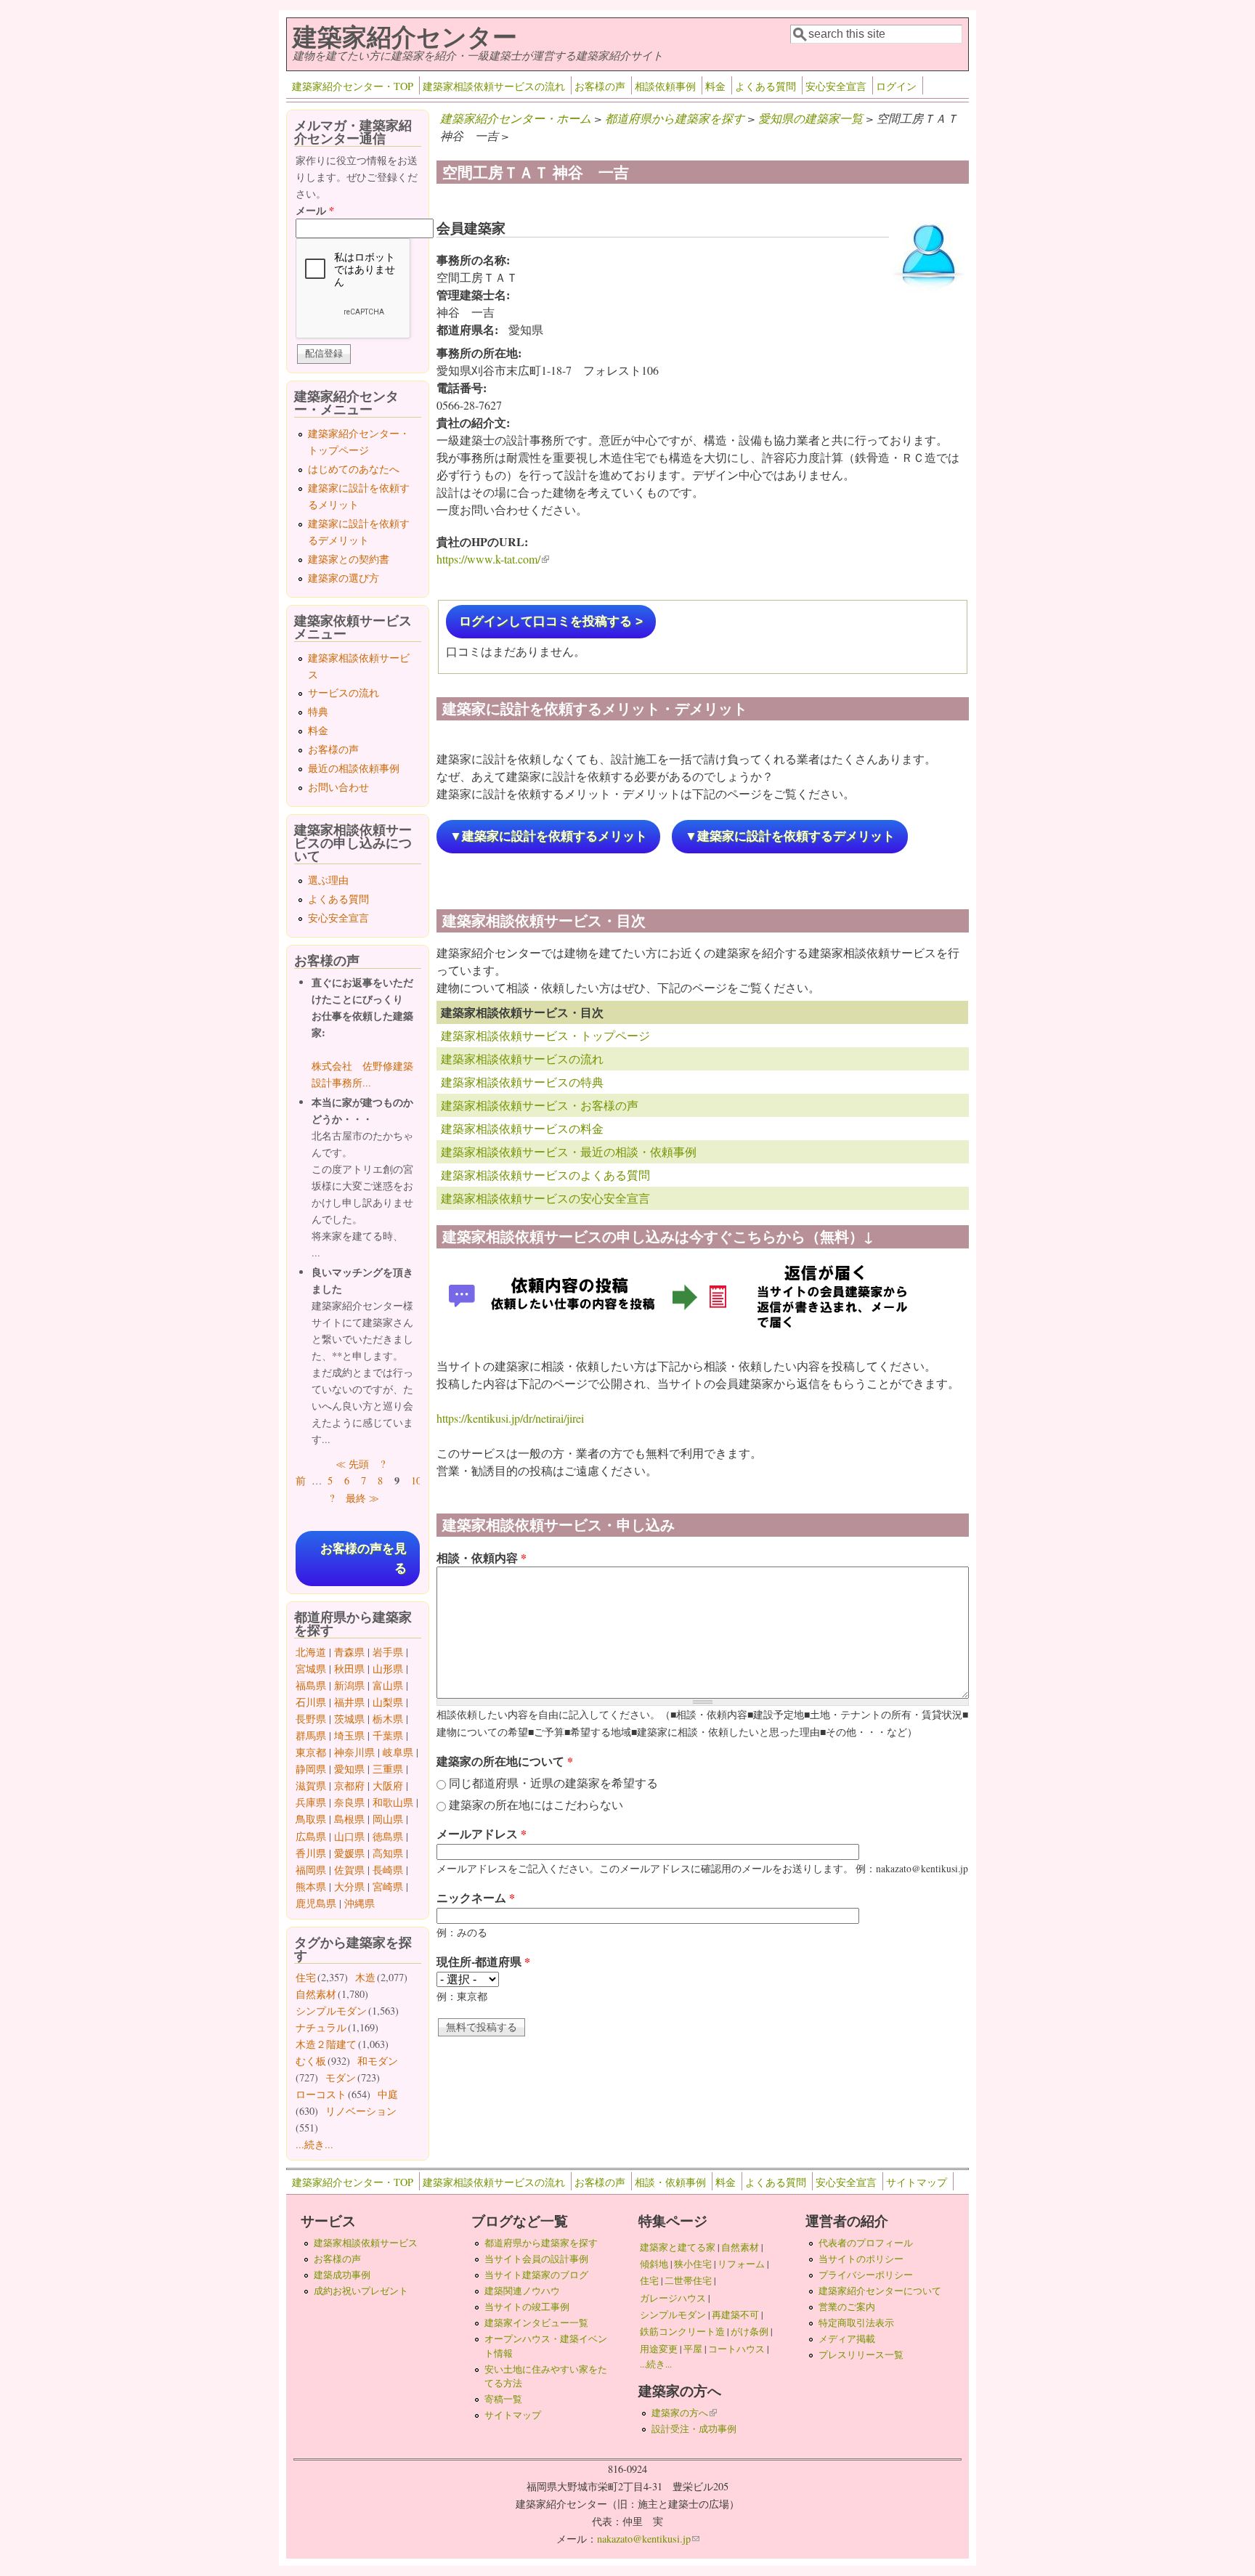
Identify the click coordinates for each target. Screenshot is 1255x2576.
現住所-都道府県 (483, 1961)
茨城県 (349, 1719)
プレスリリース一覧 (861, 2354)
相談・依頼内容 (482, 1557)
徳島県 (388, 1836)
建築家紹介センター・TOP (353, 86)
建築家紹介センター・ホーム (516, 118)
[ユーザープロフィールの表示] (929, 291)
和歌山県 (393, 1802)
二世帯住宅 (688, 2280)
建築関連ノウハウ (522, 2291)
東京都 (311, 1752)
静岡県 (311, 1769)
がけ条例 (750, 2331)
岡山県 (388, 1819)
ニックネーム (476, 1897)
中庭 (388, 2094)
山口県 (349, 1836)
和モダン (378, 2061)
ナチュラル (321, 2027)
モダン (341, 2077)
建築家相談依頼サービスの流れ (494, 86)
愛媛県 (349, 1853)
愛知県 (349, 1769)
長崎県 (388, 1870)
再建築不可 (735, 2315)
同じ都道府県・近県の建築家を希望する (553, 1783)
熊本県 (311, 1886)
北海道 (311, 1652)
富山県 (388, 1685)
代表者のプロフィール (866, 2243)
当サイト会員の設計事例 (536, 2259)
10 (416, 1480)
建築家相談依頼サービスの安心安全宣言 (545, 1198)
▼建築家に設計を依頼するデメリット (790, 836)
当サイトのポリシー (861, 2259)
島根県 (349, 1819)
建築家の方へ (684, 2413)
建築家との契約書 (349, 559)
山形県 (388, 1669)
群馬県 (311, 1735)
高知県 (388, 1853)
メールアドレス (482, 1833)
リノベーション (361, 2111)
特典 (318, 711)
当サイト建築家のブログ (536, 2275)
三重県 (388, 1769)
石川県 (311, 1702)
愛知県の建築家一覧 (811, 118)
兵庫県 (311, 1802)
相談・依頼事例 (670, 2182)
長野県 (311, 1719)
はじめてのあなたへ (354, 469)
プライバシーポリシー (866, 2275)
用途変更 (659, 2349)
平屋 (693, 2349)
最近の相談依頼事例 (354, 768)
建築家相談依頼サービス (366, 2243)
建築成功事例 (342, 2275)
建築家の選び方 (344, 578)
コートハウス (736, 2349)
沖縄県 (360, 1903)
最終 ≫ (362, 1498)
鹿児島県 (316, 1903)
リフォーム (741, 2264)
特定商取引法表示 (856, 2323)
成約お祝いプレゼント (361, 2291)
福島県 (311, 1685)
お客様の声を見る (363, 1559)
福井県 (349, 1702)
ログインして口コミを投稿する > (551, 621)
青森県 (349, 1652)
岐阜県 (398, 1752)
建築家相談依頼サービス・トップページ (545, 1035)
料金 (715, 86)
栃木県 (388, 1719)
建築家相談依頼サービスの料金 (522, 1128)
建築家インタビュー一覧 (536, 2323)
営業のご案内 (847, 2307)
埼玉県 (349, 1735)
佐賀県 (349, 1870)
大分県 (349, 1886)
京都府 (349, 1785)
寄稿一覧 (503, 2399)
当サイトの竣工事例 (527, 2307)
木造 (365, 1977)
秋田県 (349, 1669)
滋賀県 (311, 1785)
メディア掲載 (847, 2339)
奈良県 (349, 1802)
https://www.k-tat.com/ (493, 559)
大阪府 (388, 1785)
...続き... (314, 2144)
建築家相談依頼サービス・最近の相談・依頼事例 (569, 1151)
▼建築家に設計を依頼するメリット (548, 836)
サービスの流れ (344, 692)
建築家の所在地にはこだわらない (536, 1804)
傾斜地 (654, 2264)
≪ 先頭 (352, 1464)
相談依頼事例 (665, 86)
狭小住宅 (693, 2264)
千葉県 (388, 1735)
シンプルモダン (331, 2011)
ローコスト (321, 2094)
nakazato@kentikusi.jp (648, 2539)
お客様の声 (600, 86)
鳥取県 (311, 1819)
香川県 (311, 1853)
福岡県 (311, 1870)
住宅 (306, 1977)
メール (315, 210)
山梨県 (388, 1702)
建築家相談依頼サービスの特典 (522, 1082)
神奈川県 (354, 1752)
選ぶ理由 (328, 880)
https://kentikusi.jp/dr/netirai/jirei (510, 1418)
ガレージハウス (673, 2298)
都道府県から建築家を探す (675, 118)
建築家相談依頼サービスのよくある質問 (545, 1175)
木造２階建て (326, 2044)
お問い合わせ (338, 787)
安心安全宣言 (836, 86)
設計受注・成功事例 (694, 2429)
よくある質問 (765, 86)
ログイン (896, 86)
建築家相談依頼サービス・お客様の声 (540, 1105)
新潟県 (349, 1685)
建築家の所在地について (505, 1761)
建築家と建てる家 (678, 2247)
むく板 (311, 2061)
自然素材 (316, 1994)
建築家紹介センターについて (880, 2291)
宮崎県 (388, 1886)
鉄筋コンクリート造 (682, 2331)
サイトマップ (917, 2182)
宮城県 (311, 1669)
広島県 (311, 1836)
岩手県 (388, 1652)
